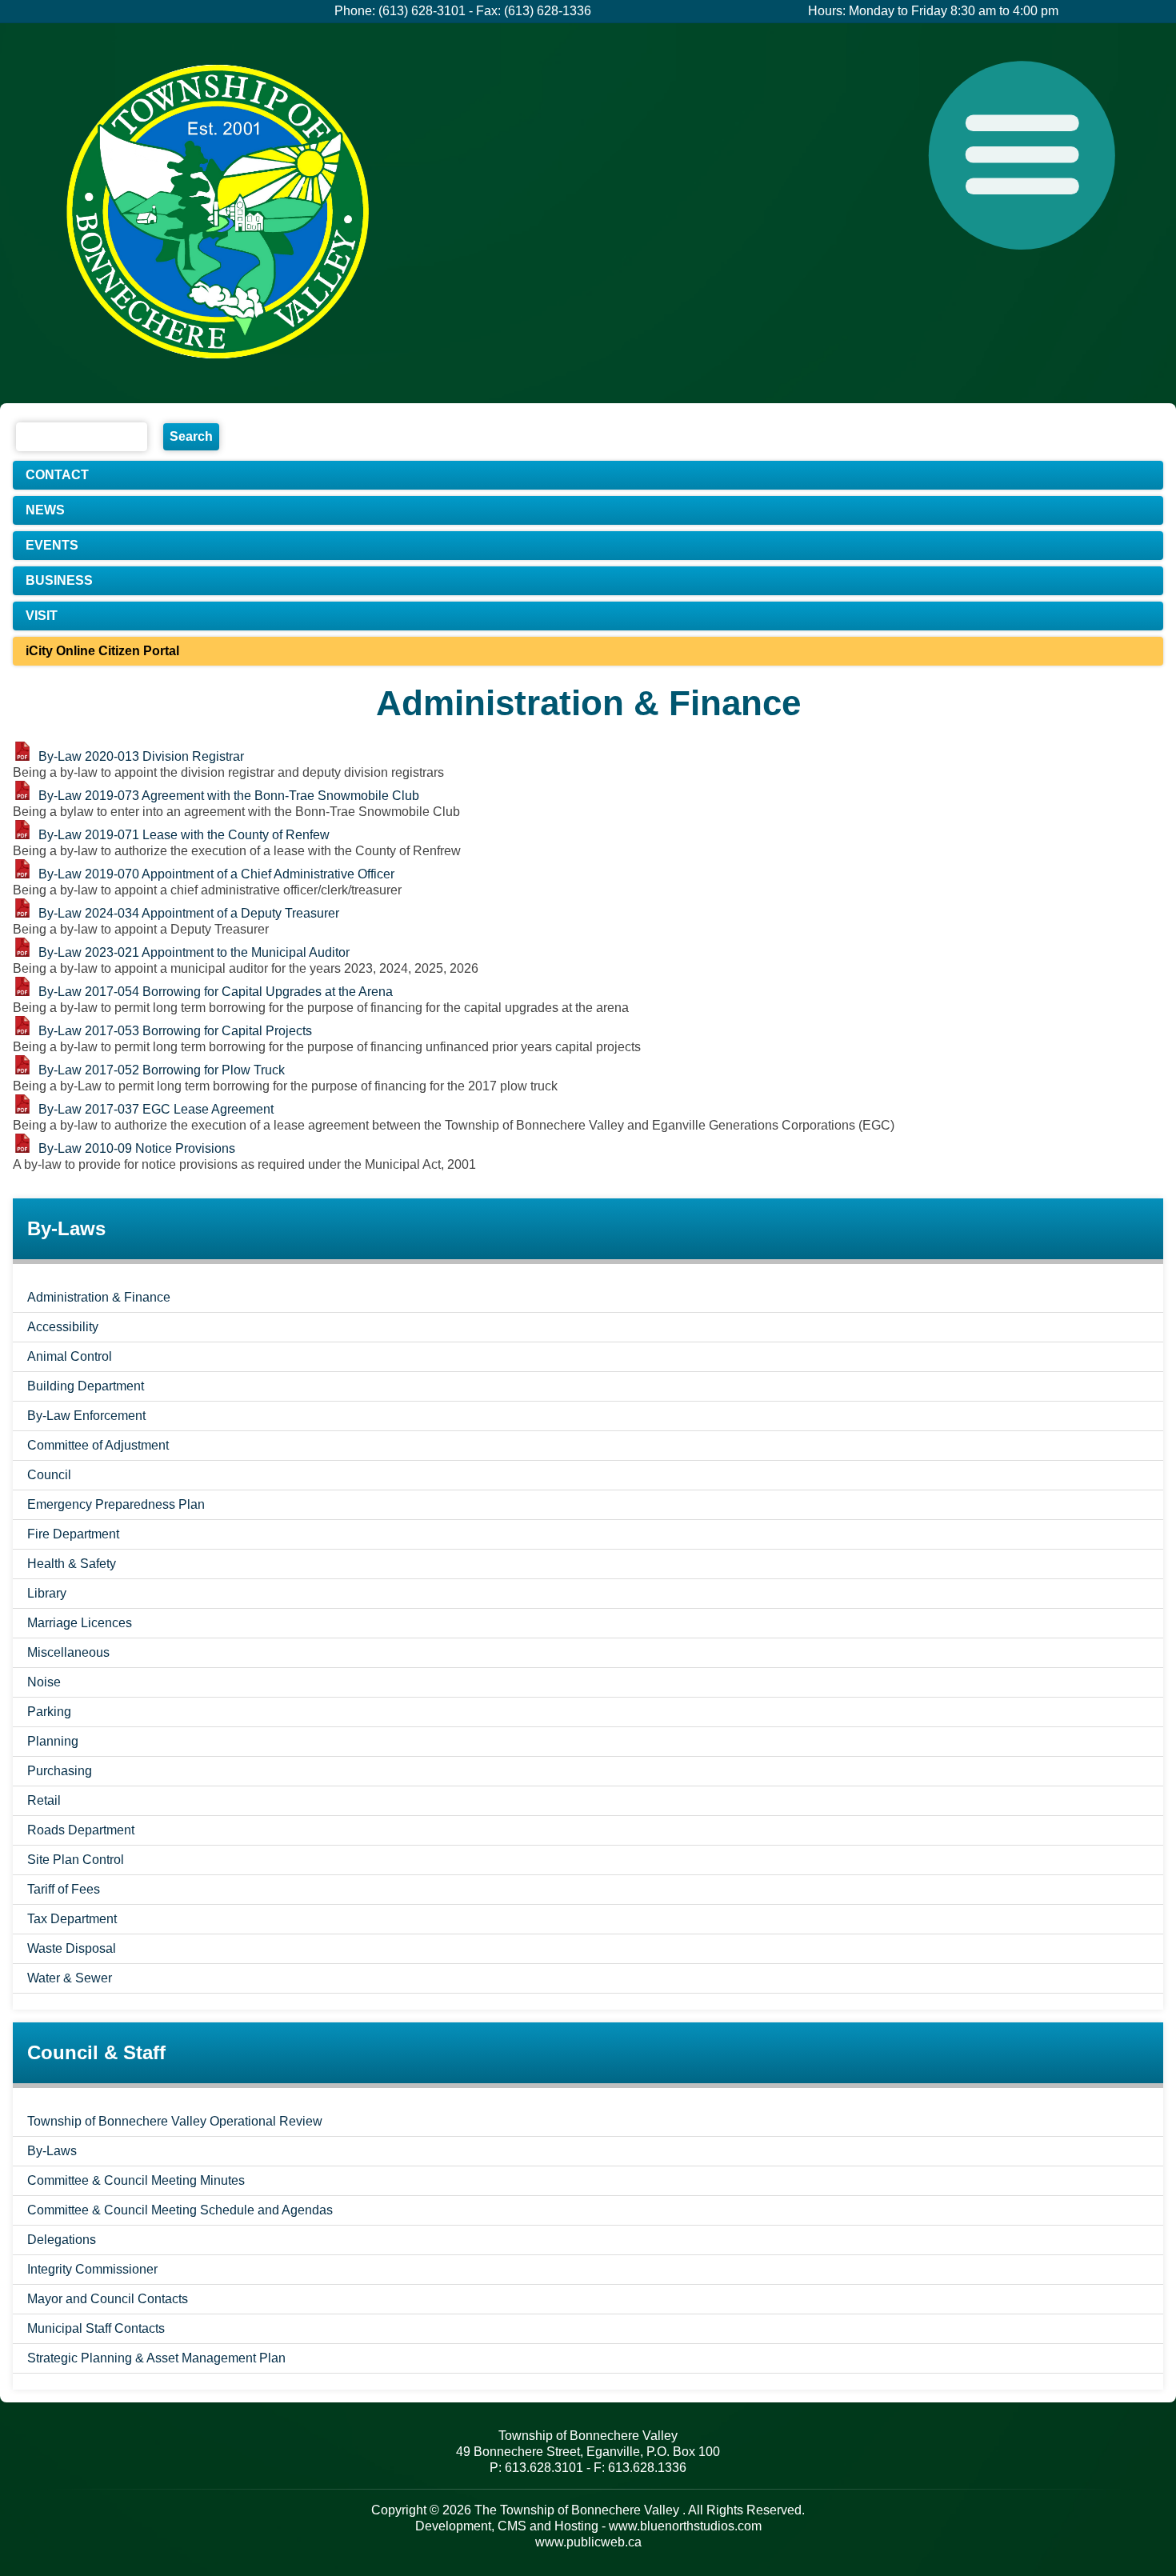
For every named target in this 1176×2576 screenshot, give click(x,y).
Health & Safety (72, 1564)
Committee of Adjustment (98, 1445)
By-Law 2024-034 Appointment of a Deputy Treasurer (189, 913)
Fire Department (73, 1534)
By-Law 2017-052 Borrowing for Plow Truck (162, 1070)
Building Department (86, 1386)
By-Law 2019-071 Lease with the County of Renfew (184, 835)
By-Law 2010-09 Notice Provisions (137, 1148)
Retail (44, 1800)
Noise (44, 1682)
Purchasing (60, 1771)
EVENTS (52, 545)
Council (49, 1475)
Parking (49, 1712)
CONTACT (57, 475)
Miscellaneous (68, 1652)
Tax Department (72, 1919)
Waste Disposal (72, 1948)
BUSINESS (59, 580)
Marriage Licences (80, 1623)
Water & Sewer (70, 1978)
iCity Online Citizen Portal (102, 651)
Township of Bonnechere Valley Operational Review (175, 2121)
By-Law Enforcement (86, 1416)
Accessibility (63, 1327)
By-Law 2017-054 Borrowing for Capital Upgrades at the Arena (216, 992)
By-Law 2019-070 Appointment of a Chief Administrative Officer (216, 874)
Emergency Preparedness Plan (116, 1504)
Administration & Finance (99, 1297)
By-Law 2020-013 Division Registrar (141, 756)
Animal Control (70, 1356)
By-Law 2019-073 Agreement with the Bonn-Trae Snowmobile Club (229, 796)
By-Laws (52, 2151)
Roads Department (81, 1830)
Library (47, 1593)
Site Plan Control (76, 1860)
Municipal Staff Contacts (96, 2328)
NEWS (45, 510)
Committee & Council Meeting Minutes (136, 2180)
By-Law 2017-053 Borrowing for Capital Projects (175, 1031)
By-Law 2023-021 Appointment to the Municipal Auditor (194, 952)
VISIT (42, 616)
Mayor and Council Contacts (108, 2299)
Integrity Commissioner (92, 2269)
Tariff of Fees (64, 1889)
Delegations (62, 2240)
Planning (53, 1741)
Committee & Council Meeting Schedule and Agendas (180, 2210)
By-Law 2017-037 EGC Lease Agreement (156, 1109)
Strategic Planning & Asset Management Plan (156, 2358)
